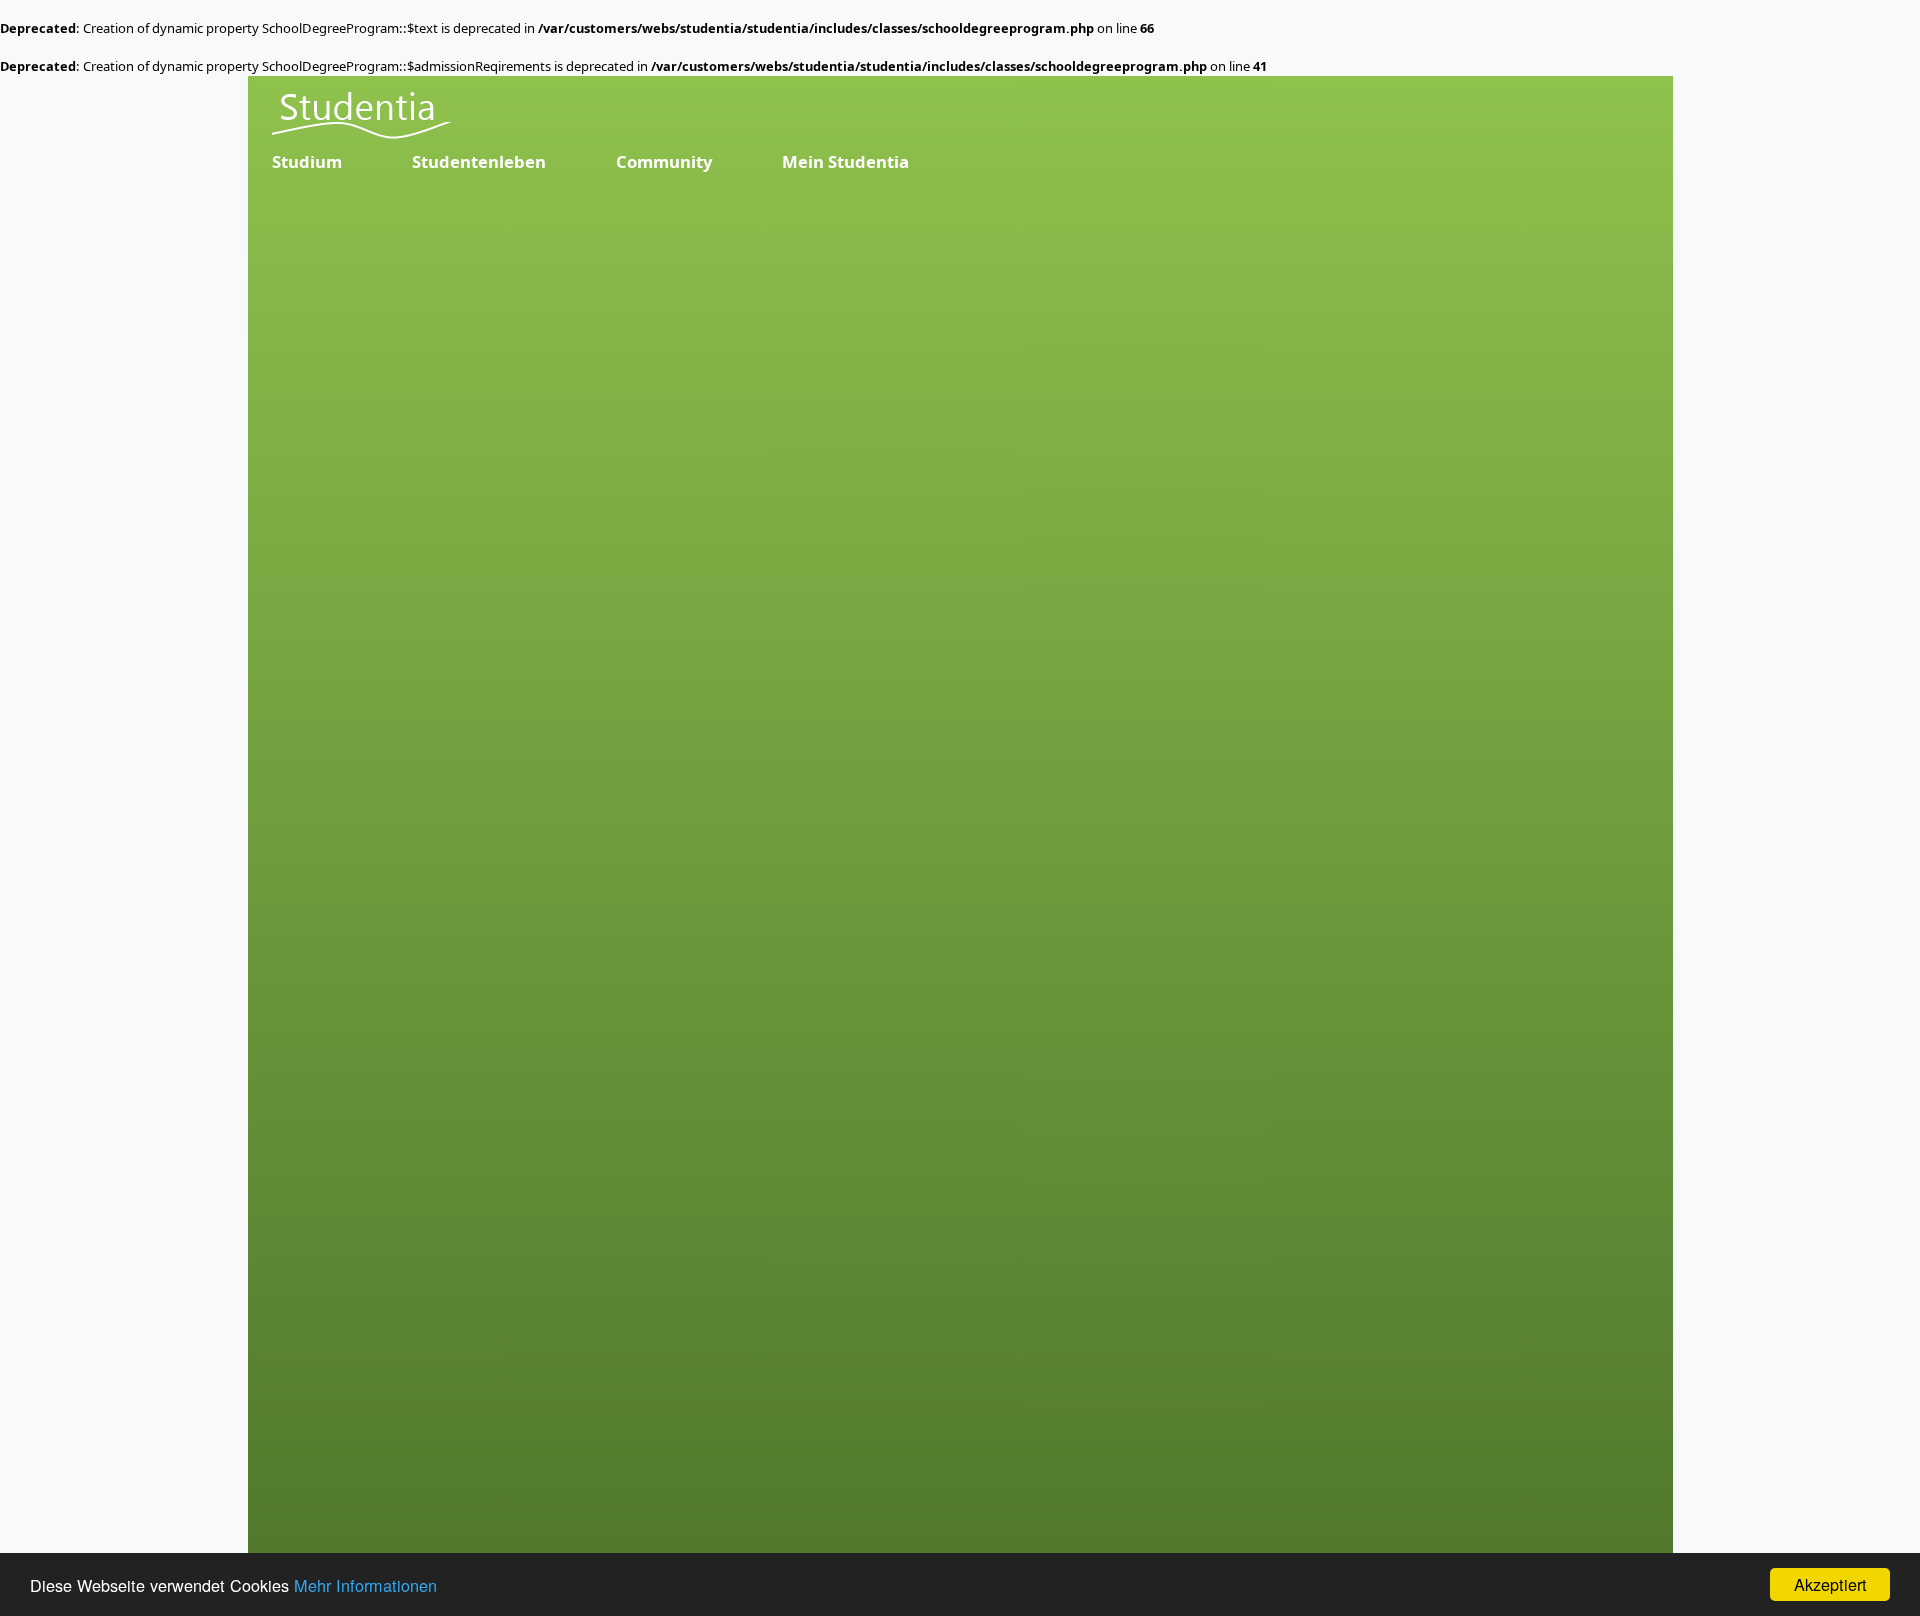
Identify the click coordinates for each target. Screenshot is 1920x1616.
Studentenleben (479, 161)
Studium (307, 161)
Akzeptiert (1830, 1584)
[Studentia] (361, 115)
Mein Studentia (845, 161)
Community (664, 161)
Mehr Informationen (365, 1585)
